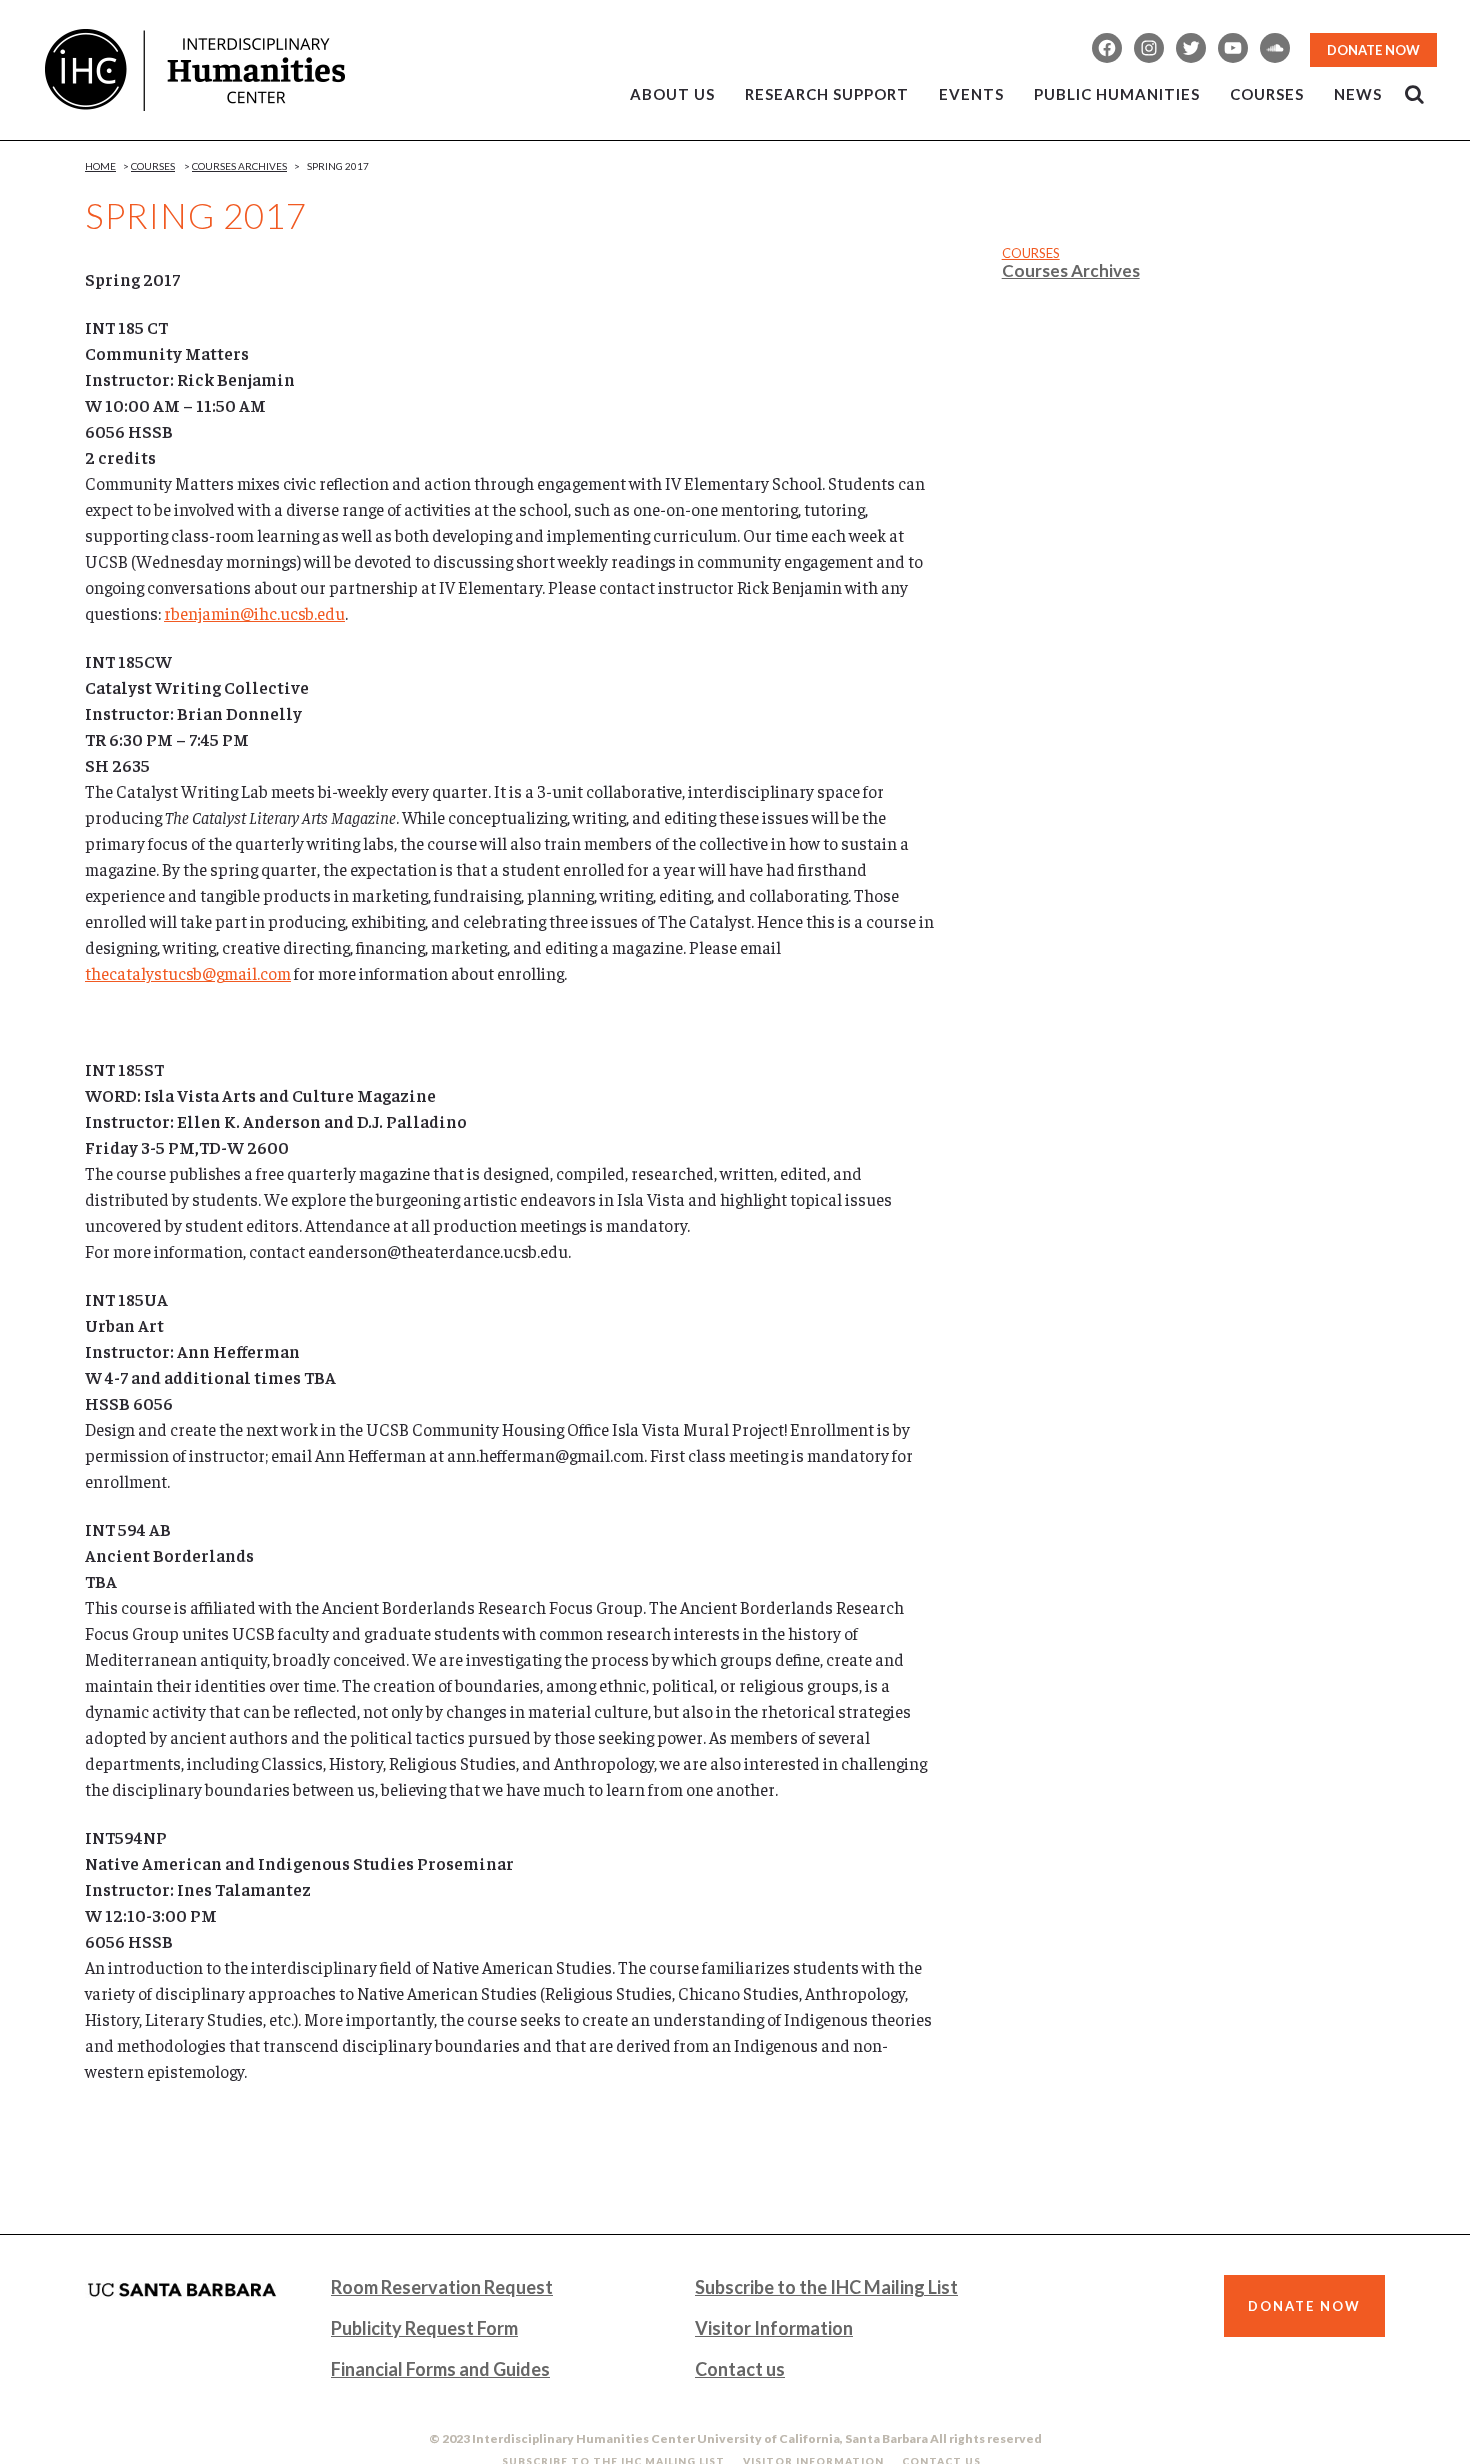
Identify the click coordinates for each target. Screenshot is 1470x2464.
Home (100, 166)
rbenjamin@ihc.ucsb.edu (254, 613)
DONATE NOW (1373, 50)
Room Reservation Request (442, 2287)
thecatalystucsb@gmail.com (188, 973)
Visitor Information (774, 2328)
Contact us (740, 2369)
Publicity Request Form (424, 2328)
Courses (153, 166)
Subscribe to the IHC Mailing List (826, 2287)
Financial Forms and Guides (440, 2369)
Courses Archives (239, 166)
